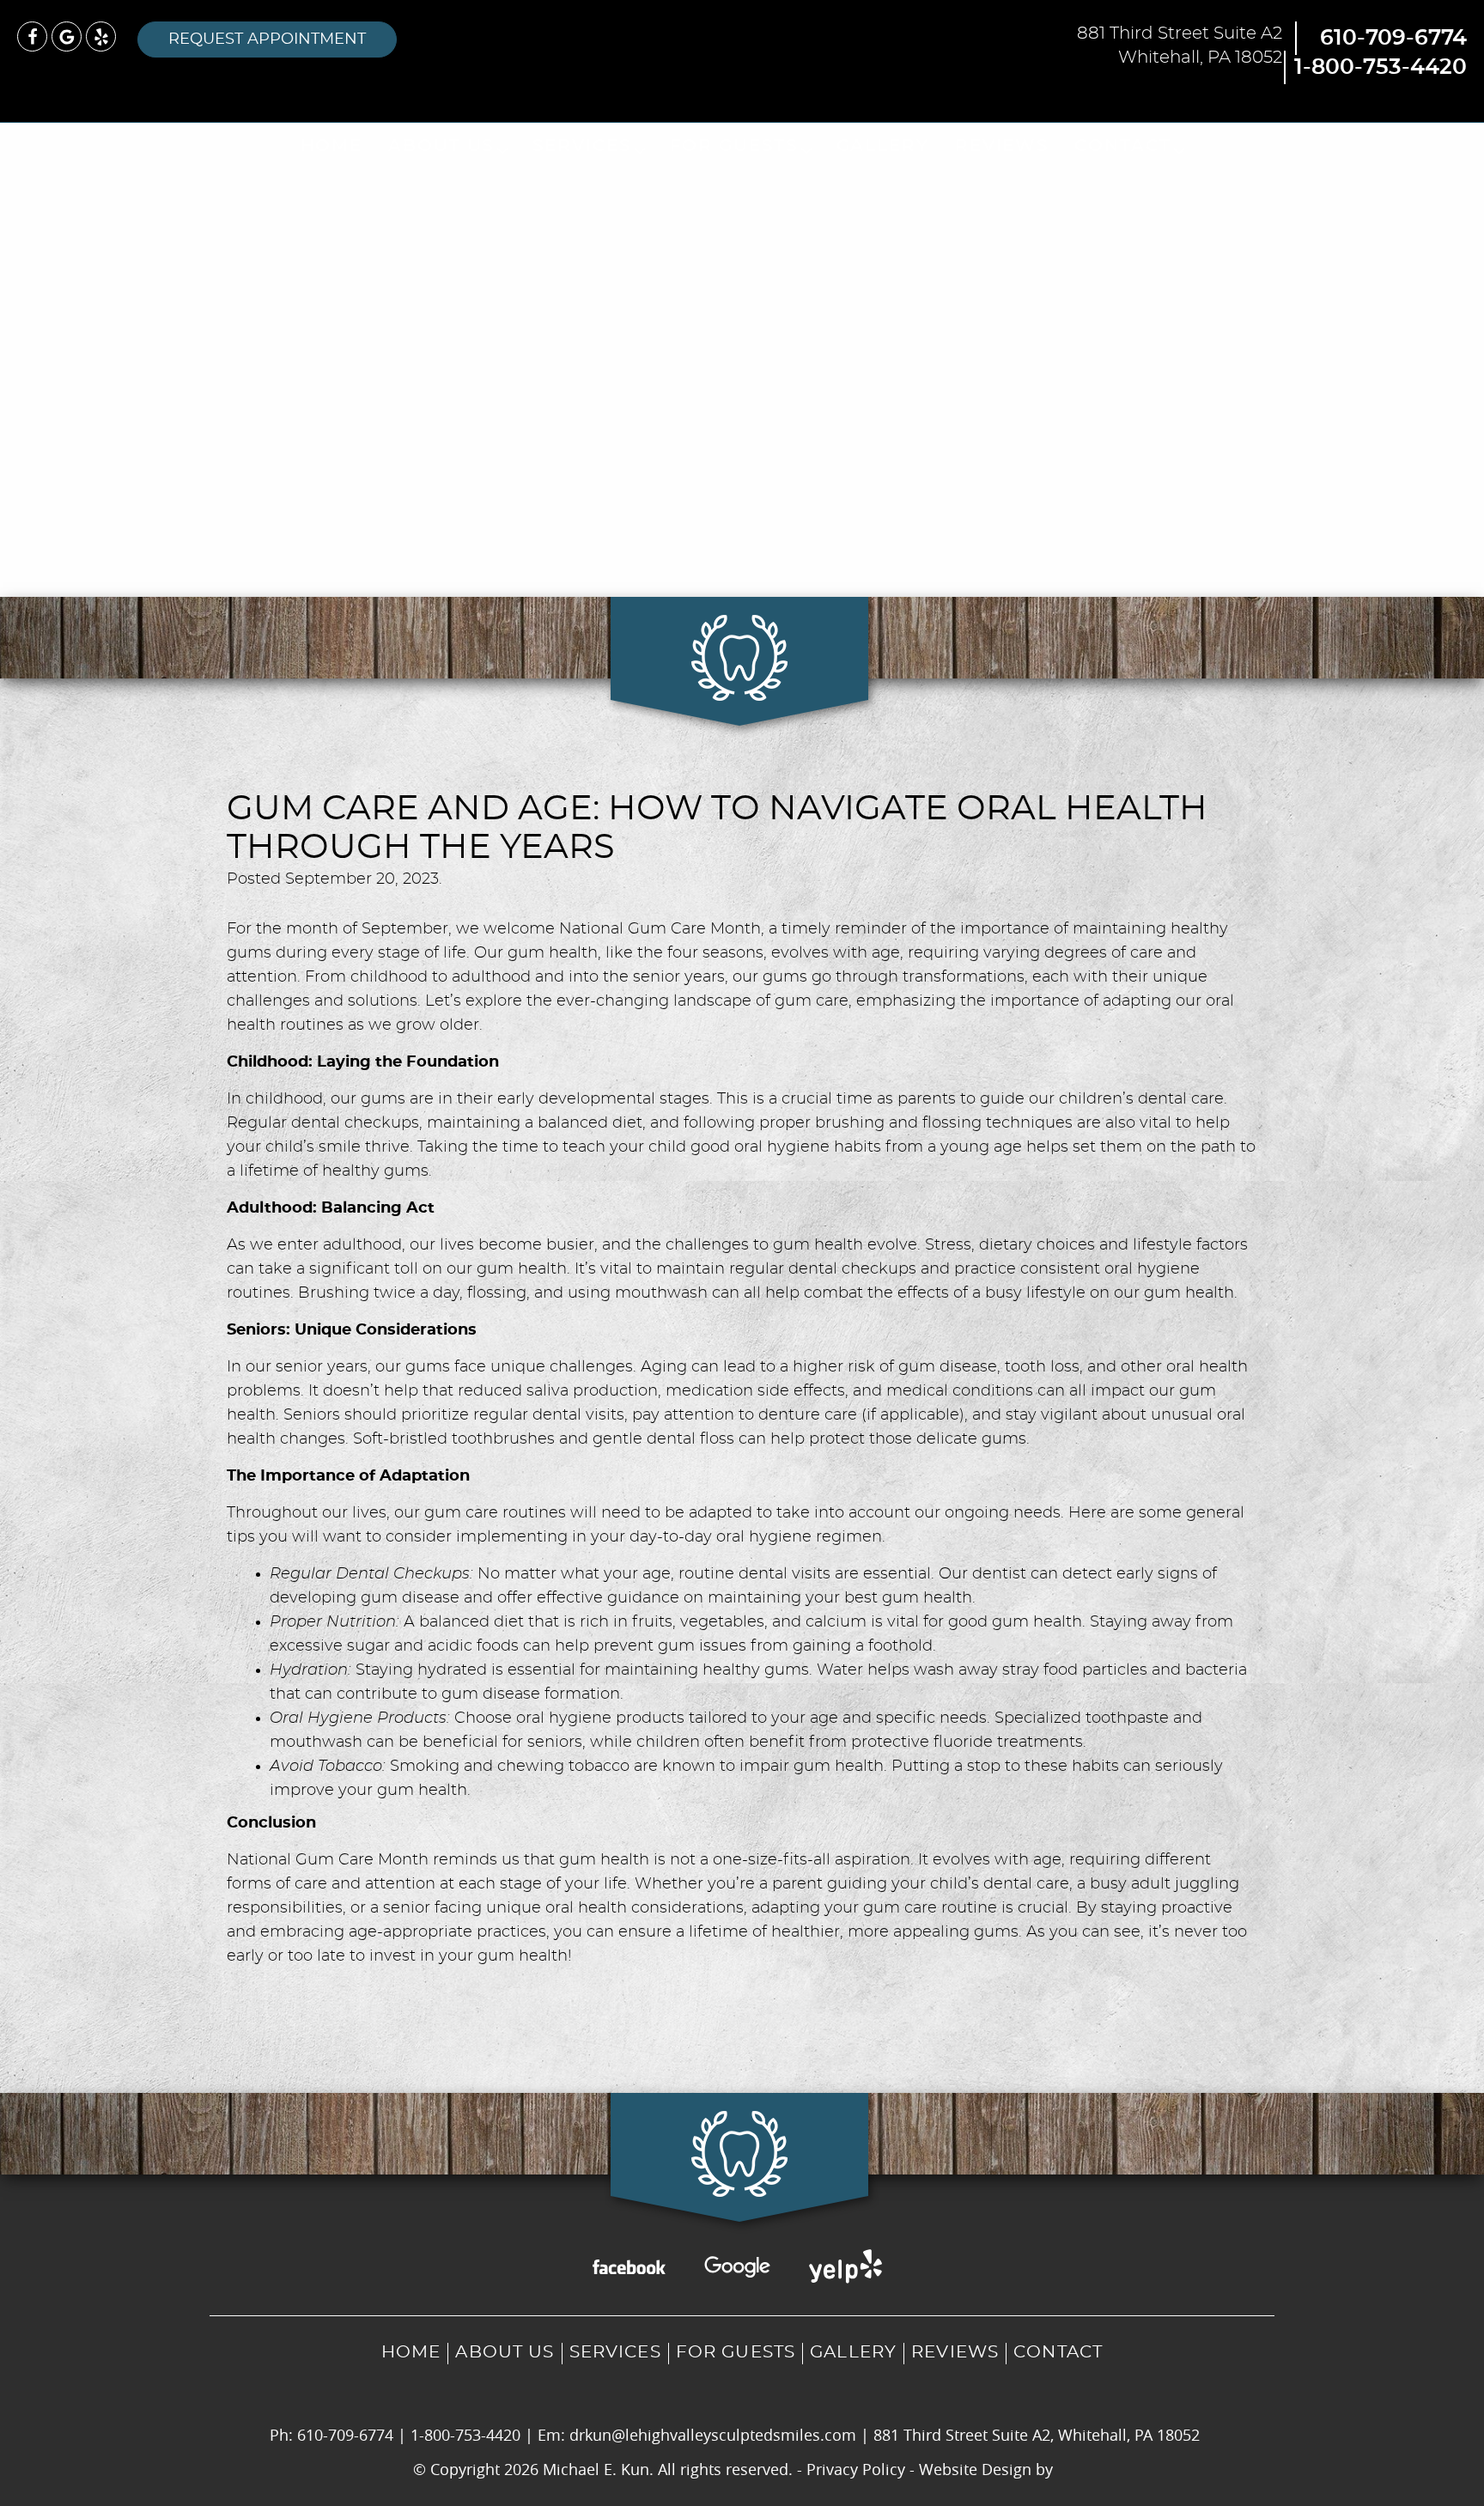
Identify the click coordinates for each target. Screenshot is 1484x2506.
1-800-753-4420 (1381, 67)
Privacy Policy (856, 2469)
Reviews (1002, 146)
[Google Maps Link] (67, 36)
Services (581, 146)
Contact (1122, 146)
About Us (441, 146)
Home (332, 146)
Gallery (883, 146)
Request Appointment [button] (267, 40)
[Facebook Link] (32, 36)
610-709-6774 (1393, 38)
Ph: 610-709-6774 (331, 2435)
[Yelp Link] (101, 36)
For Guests (734, 146)
